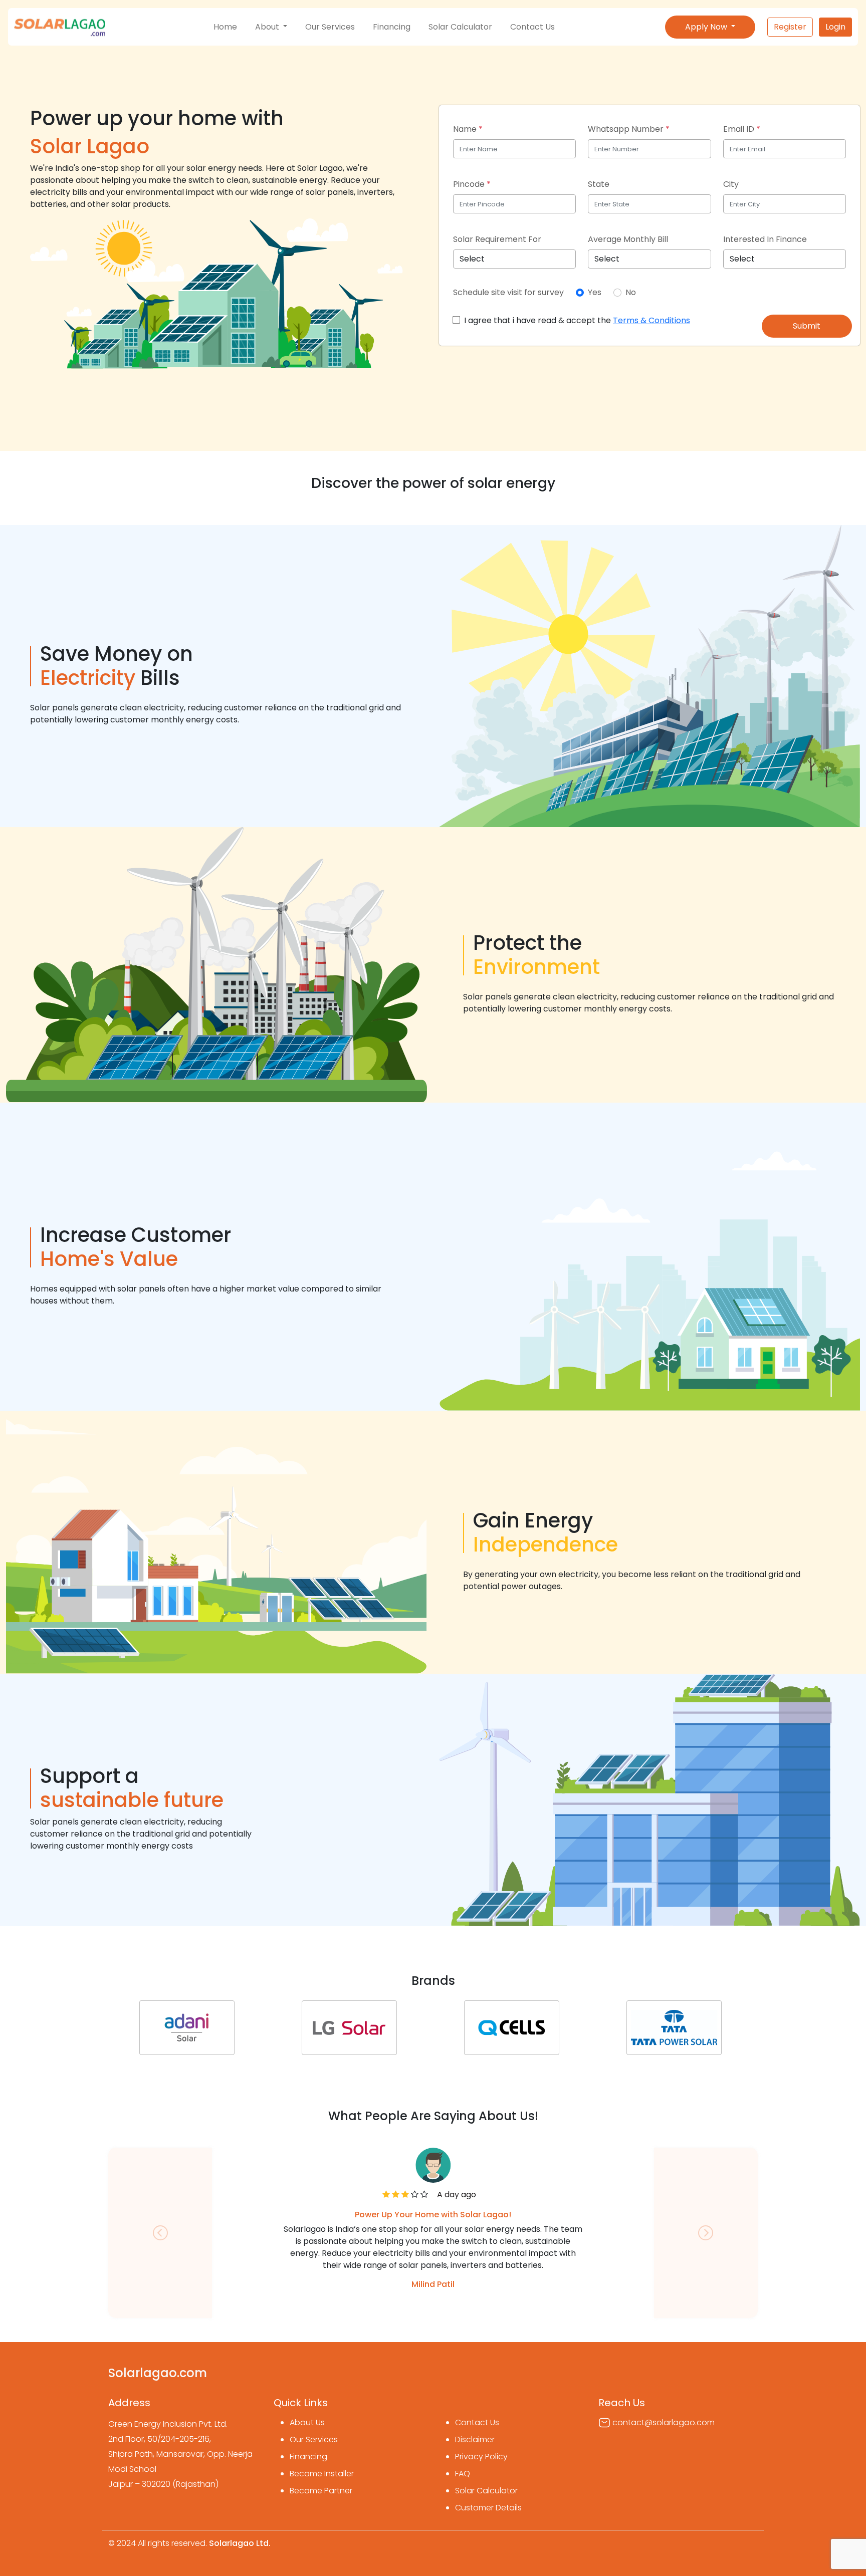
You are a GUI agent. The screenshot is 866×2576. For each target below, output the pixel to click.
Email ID (742, 129)
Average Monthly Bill (628, 239)
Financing (392, 27)
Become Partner (321, 2491)
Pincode (472, 184)
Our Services (330, 27)
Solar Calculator (460, 27)
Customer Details (488, 2508)
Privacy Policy (481, 2457)
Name (468, 129)
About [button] (268, 27)
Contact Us (532, 27)
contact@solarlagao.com (664, 2422)
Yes (594, 292)
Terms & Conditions (652, 320)
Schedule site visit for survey (508, 292)
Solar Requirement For (497, 239)
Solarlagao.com (158, 2373)
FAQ (463, 2474)
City (731, 184)
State (599, 184)
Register (790, 27)
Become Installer (322, 2474)
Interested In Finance (765, 239)
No (630, 292)
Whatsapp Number (629, 129)
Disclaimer (475, 2439)
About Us (307, 2422)
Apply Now (707, 27)
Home (225, 27)
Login (835, 27)
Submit (807, 326)
